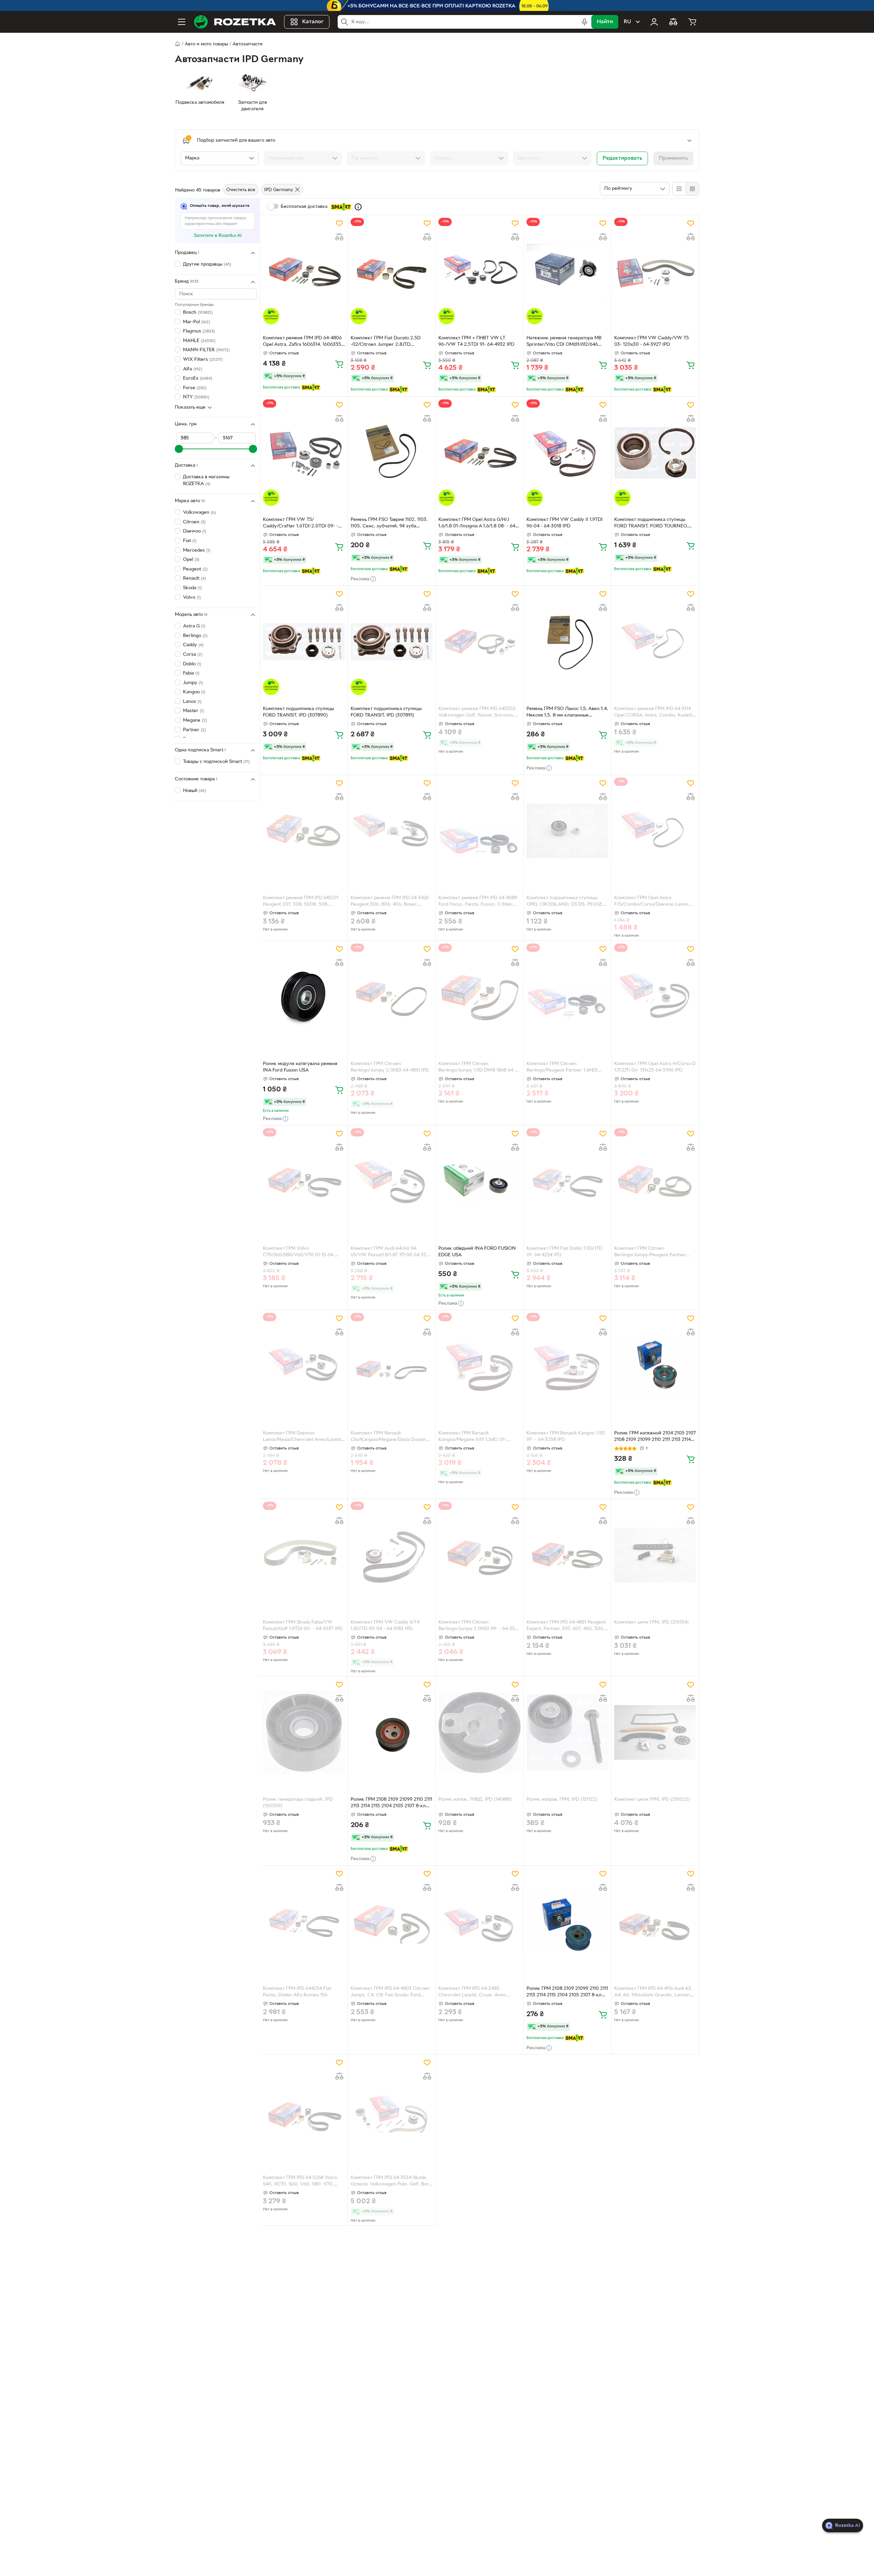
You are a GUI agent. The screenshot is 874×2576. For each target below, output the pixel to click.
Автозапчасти (248, 44)
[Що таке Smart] (358, 207)
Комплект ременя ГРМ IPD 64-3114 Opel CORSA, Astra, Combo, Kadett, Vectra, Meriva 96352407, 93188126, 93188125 (654, 713)
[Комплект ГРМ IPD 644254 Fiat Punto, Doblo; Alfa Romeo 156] (304, 1922)
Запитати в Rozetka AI (218, 236)
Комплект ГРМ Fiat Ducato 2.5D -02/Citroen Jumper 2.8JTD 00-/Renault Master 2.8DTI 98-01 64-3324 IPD (391, 342)
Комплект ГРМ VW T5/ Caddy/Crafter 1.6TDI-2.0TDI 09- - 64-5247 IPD (300, 524)
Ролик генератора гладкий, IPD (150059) (298, 1803)
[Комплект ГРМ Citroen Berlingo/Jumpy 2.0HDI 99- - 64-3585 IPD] (479, 1555)
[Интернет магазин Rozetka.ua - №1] (235, 22)
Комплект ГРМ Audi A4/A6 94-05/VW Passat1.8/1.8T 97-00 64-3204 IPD (391, 1252)
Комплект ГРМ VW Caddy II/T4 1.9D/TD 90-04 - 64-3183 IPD (385, 1626)
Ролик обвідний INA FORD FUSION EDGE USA (477, 1252)
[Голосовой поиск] (584, 22)
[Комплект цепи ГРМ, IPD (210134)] (655, 1555)
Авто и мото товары (206, 44)
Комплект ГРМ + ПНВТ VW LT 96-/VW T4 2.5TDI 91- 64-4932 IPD (476, 341)
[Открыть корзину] (692, 22)
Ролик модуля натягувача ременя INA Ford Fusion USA (300, 1067)
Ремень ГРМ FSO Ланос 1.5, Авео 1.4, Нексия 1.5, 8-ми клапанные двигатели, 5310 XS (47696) (567, 713)
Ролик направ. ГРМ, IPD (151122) (562, 1800)
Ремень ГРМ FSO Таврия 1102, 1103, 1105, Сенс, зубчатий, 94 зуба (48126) (389, 524)
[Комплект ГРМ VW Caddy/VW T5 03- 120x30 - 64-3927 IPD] (655, 271)
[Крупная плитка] (679, 189)
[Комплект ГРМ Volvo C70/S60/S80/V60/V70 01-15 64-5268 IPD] (304, 1181)
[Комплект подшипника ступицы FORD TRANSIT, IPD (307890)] (304, 642)
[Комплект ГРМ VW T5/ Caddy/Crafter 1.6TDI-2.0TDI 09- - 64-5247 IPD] (304, 453)
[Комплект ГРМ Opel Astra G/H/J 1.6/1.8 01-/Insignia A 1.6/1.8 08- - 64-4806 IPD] (479, 453)
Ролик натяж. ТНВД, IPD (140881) (475, 1800)
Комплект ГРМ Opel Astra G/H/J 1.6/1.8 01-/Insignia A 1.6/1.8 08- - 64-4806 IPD (478, 524)
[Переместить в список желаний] (339, 223)
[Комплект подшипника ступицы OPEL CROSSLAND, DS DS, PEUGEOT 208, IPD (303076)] (567, 831)
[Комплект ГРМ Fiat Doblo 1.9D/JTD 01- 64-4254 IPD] (567, 1181)
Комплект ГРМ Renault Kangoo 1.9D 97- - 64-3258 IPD (566, 1436)
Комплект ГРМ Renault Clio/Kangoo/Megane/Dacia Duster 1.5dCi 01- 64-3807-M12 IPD (388, 1437)
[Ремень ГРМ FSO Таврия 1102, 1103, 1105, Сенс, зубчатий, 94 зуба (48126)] (392, 453)
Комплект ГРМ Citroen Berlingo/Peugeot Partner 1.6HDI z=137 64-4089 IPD (562, 1068)
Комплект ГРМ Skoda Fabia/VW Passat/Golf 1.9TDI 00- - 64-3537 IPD (303, 1626)
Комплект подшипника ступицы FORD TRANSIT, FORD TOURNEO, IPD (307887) (651, 524)
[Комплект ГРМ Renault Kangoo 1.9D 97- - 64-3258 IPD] (567, 1366)
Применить (673, 158)
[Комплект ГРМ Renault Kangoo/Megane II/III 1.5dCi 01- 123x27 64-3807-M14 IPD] (479, 1366)
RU (627, 22)
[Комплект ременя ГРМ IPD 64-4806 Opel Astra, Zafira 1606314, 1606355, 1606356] (304, 271)
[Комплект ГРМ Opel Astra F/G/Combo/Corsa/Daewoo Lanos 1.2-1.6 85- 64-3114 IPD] (655, 831)
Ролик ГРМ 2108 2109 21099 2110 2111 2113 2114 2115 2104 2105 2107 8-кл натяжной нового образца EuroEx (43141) (391, 1803)
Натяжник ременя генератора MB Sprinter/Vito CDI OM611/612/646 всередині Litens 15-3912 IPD (564, 342)
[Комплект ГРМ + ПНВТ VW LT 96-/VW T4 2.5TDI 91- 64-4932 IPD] (479, 271)
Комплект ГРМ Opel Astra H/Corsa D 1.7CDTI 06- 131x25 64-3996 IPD (655, 1067)
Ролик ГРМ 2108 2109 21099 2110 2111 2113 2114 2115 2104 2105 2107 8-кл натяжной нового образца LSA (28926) (567, 1993)
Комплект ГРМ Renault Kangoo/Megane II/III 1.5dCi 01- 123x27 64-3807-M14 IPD (472, 1437)
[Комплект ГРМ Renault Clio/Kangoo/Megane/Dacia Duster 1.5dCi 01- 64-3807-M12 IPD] (392, 1366)
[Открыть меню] (182, 22)
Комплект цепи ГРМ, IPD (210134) (651, 1622)
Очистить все (241, 190)
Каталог (313, 22)
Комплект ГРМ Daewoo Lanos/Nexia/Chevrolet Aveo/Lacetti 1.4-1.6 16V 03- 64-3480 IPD (302, 1437)
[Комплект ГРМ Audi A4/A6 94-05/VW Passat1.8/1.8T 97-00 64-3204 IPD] (392, 1181)
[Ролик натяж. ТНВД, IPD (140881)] (479, 1732)
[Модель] (469, 158)
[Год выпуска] (386, 158)
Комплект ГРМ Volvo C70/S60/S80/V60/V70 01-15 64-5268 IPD (299, 1252)
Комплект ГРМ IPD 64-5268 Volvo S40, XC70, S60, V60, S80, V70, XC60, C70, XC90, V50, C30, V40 (300, 2182)
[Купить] (339, 364)
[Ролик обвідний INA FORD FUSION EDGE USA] (479, 1181)
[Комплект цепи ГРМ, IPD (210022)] (655, 1732)
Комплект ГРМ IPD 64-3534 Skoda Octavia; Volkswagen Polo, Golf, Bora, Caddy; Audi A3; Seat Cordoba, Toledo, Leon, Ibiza (392, 2182)
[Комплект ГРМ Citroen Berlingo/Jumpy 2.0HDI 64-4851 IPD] (392, 997)
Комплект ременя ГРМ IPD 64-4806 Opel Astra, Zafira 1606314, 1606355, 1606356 (303, 342)
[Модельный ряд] (303, 158)
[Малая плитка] (692, 189)
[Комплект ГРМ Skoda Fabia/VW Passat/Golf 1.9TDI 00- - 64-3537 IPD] (304, 1555)
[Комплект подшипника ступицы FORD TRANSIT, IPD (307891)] (392, 642)
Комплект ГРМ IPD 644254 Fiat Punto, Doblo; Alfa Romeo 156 (297, 1992)
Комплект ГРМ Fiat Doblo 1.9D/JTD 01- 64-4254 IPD (564, 1252)
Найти (605, 22)
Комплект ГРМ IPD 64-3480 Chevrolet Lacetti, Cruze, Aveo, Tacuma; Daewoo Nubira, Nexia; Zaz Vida (477, 1993)
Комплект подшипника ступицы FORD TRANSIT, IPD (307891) (386, 712)
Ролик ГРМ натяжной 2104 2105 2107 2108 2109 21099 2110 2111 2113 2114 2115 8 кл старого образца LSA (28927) (655, 1437)
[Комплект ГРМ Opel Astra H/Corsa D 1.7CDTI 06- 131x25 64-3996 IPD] (655, 997)
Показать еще (190, 408)
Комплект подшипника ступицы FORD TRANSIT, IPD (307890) (298, 712)
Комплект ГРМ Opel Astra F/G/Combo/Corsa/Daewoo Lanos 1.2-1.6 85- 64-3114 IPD (651, 902)
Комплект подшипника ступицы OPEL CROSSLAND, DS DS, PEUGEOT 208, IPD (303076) (567, 902)
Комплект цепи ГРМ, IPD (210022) (652, 1800)
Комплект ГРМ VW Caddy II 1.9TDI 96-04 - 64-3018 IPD (565, 523)
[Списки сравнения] (673, 22)
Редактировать (622, 158)
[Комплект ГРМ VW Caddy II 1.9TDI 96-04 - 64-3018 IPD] (567, 453)
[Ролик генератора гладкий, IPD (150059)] (304, 1732)
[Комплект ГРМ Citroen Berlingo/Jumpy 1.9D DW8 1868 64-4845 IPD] (479, 997)
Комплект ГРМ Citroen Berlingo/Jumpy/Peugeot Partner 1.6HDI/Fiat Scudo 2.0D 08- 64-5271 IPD (653, 1252)
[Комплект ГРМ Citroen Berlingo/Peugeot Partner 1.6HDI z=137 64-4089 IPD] (567, 997)
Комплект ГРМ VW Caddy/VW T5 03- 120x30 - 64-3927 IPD (652, 341)
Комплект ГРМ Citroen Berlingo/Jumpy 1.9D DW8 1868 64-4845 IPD (477, 1068)
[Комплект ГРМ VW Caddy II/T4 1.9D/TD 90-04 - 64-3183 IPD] (392, 1555)
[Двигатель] (552, 158)
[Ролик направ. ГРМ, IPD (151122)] (567, 1732)
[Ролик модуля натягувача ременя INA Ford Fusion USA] (304, 997)
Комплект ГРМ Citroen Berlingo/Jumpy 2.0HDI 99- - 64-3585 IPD (479, 1626)
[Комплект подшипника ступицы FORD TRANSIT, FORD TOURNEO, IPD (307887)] (655, 453)
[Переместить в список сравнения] (339, 237)
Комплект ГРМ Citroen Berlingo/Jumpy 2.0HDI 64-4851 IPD (390, 1067)
